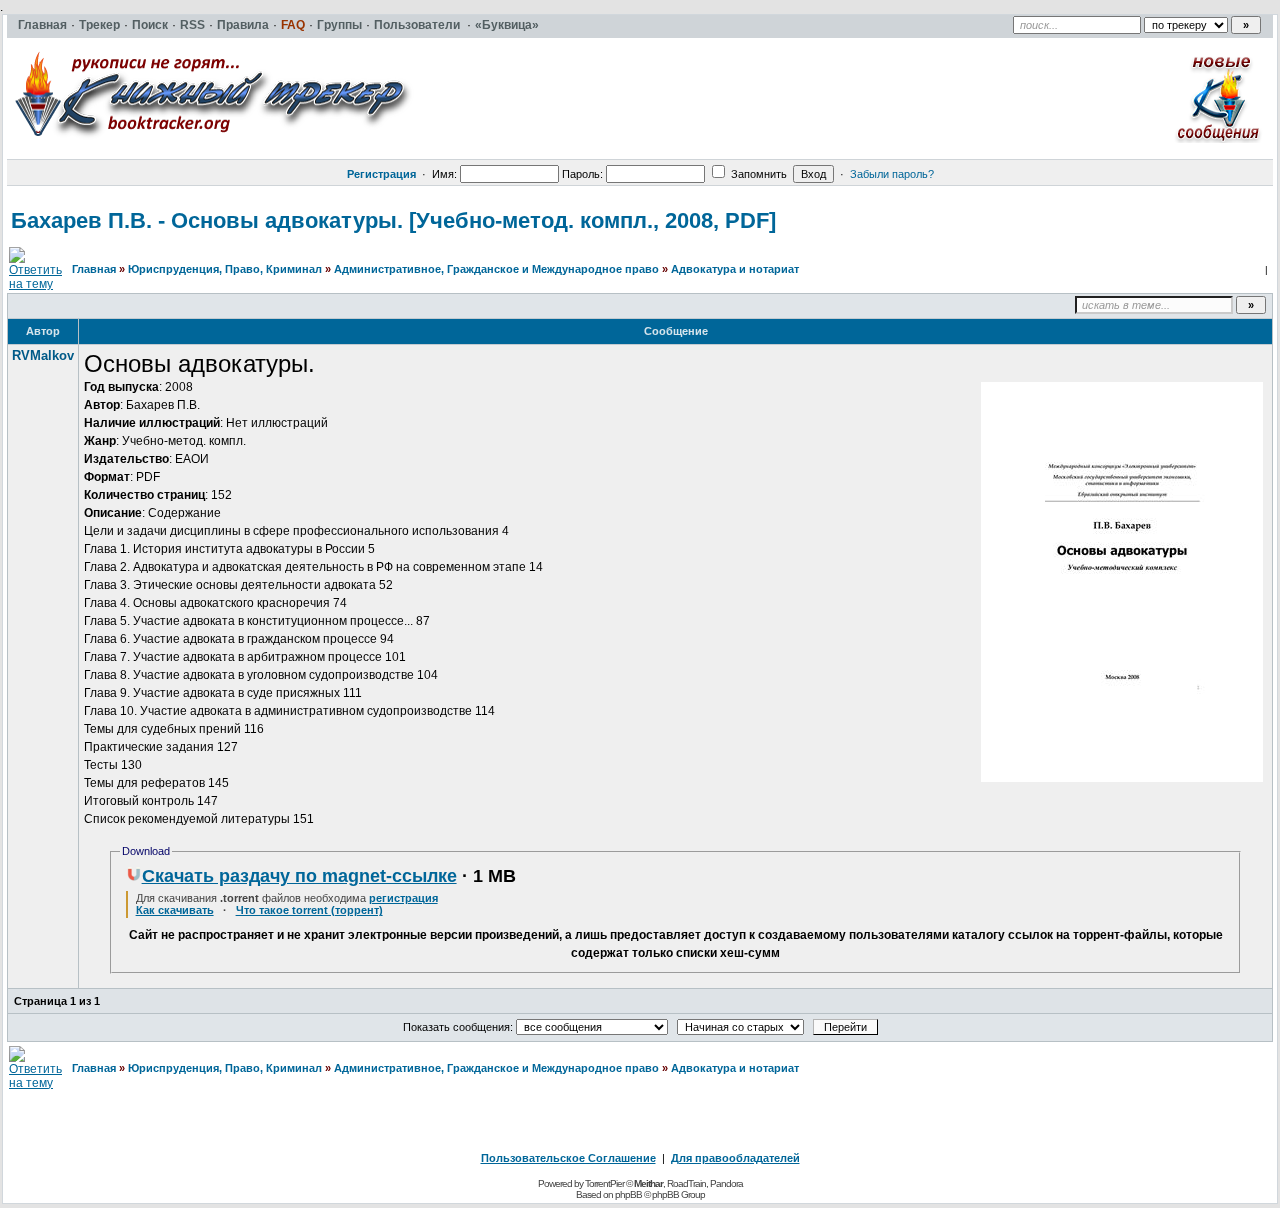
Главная (94, 269)
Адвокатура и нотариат (735, 269)
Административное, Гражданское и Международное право (496, 269)
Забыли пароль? (892, 174)
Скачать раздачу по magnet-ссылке (299, 876)
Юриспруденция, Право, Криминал (225, 269)
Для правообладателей (735, 1158)
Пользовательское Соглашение (568, 1158)
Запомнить (757, 174)
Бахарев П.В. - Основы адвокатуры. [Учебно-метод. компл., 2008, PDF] (393, 220)
